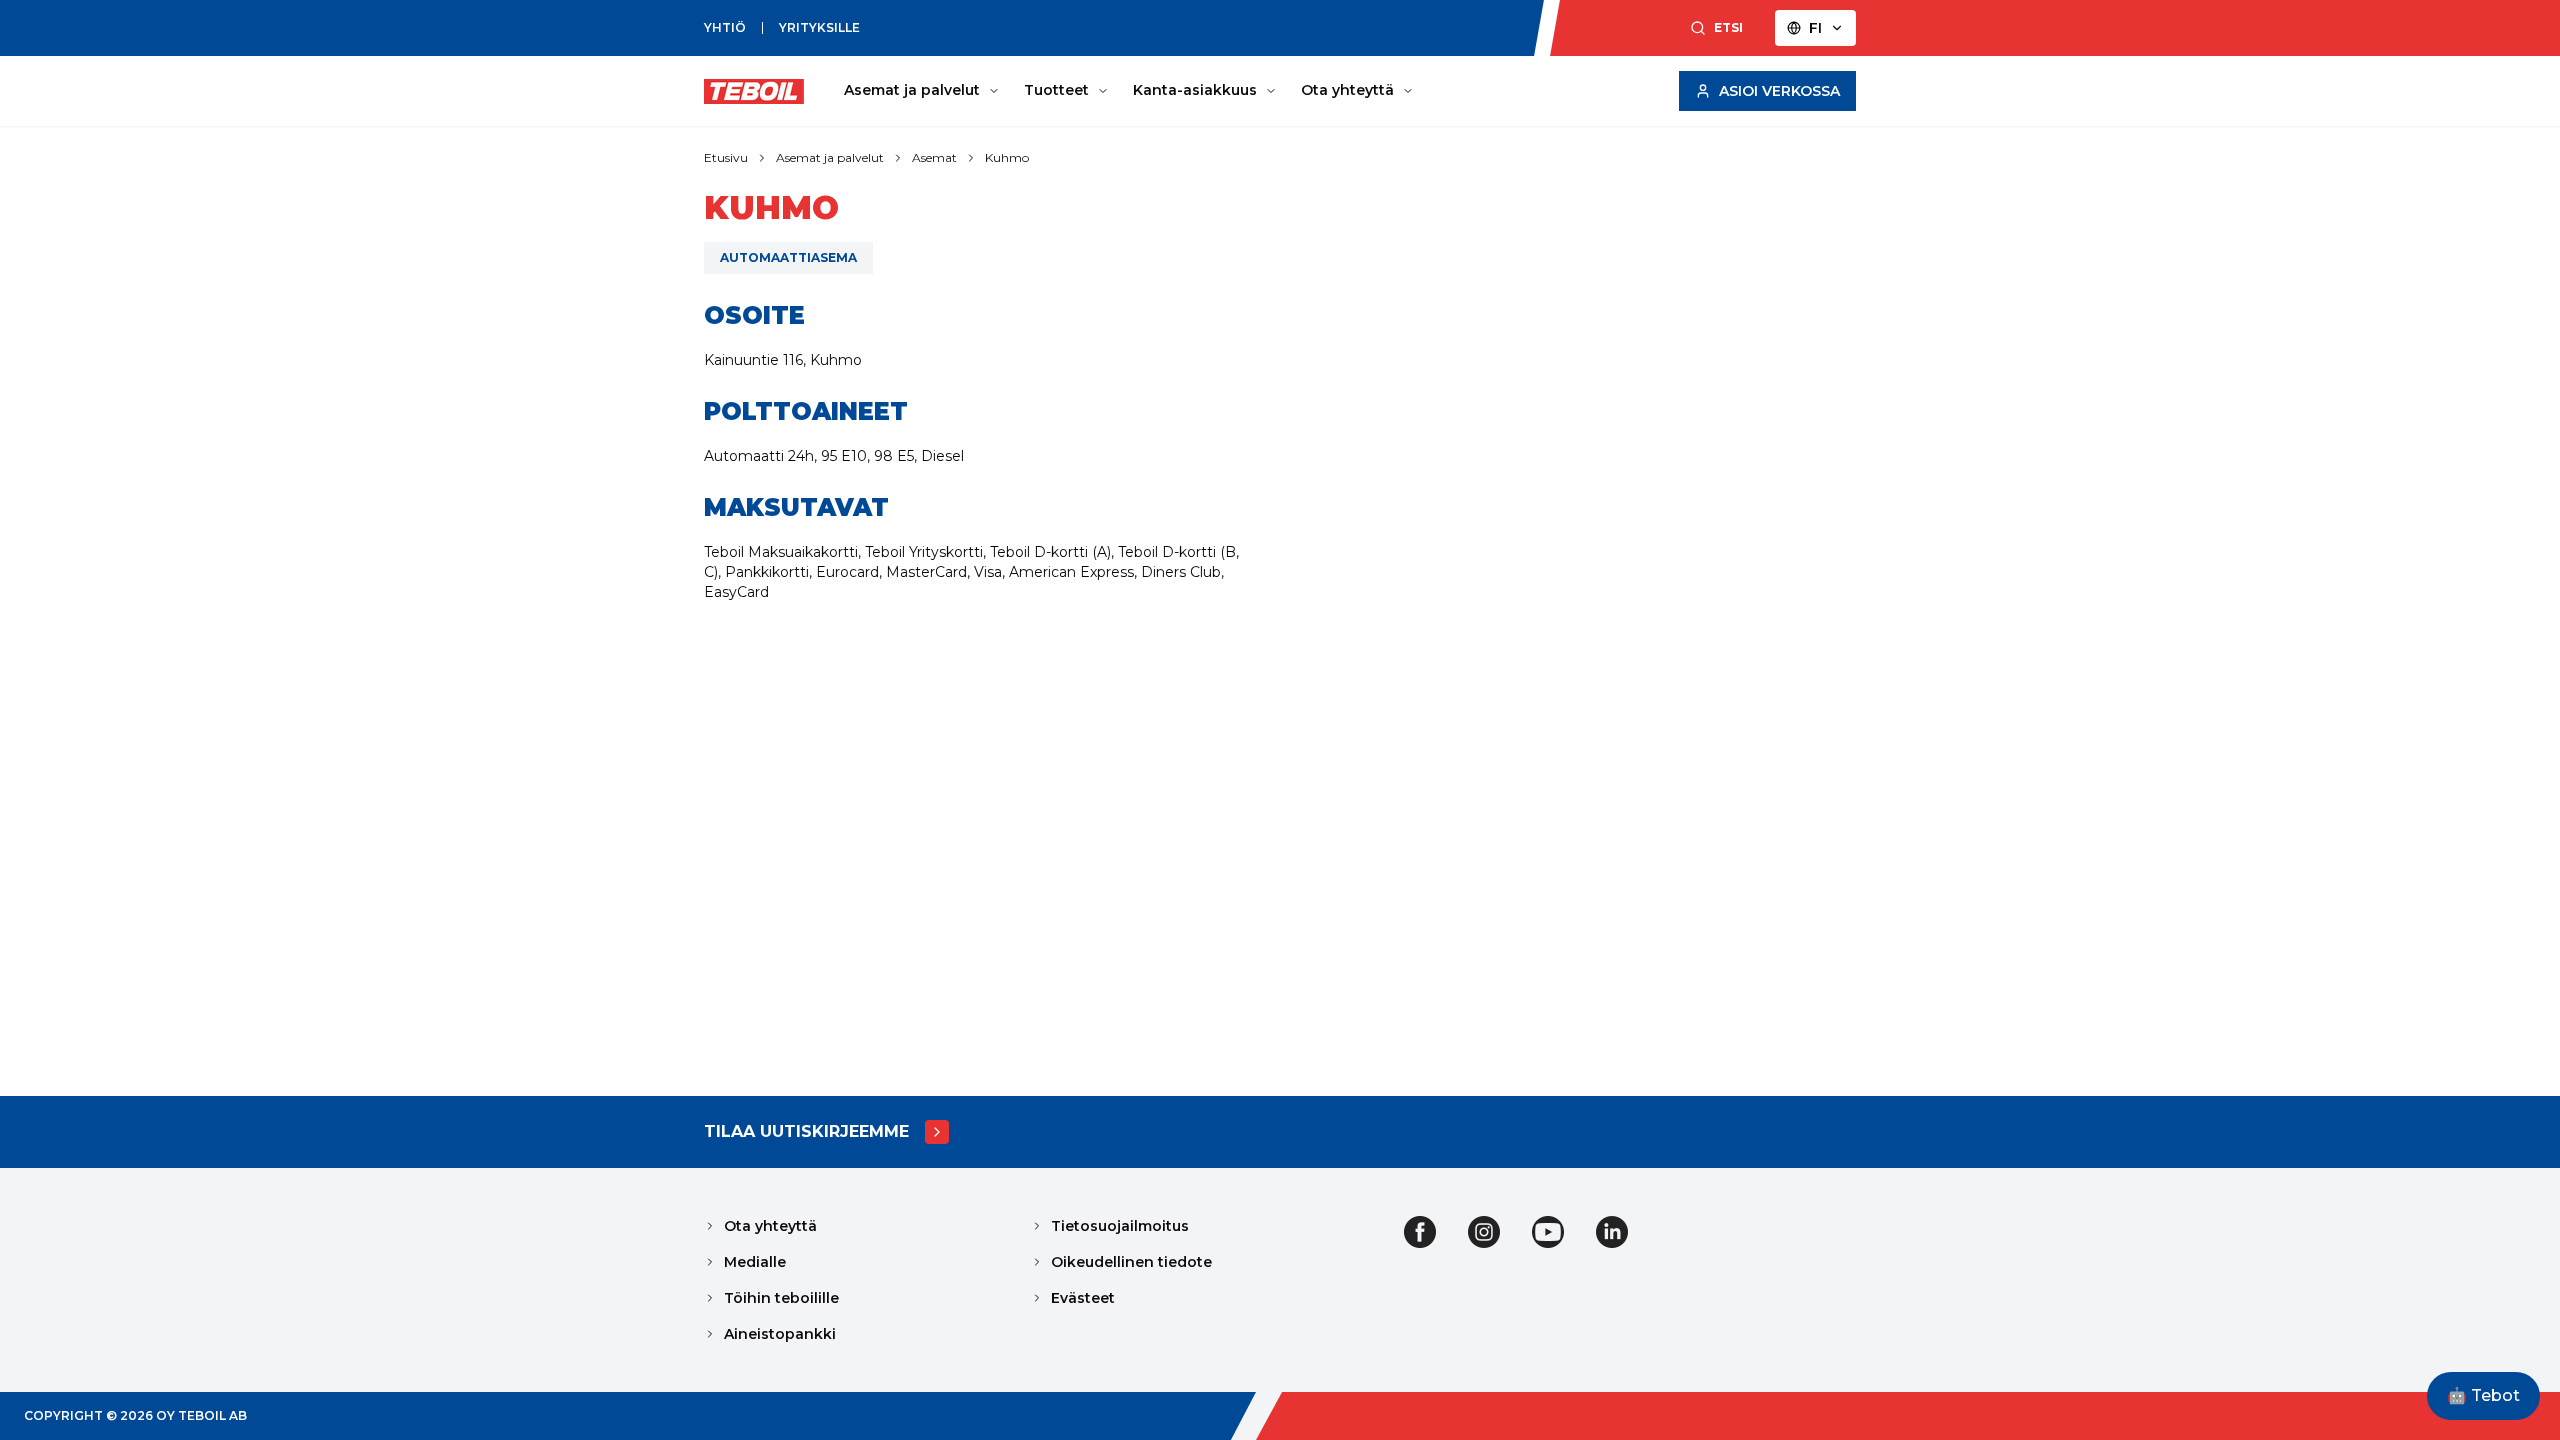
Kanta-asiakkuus (1195, 90)
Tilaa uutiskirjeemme (806, 1131)
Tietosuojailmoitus (1120, 1226)
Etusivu (726, 157)
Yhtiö (725, 27)
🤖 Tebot (2483, 1395)
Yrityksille (819, 27)
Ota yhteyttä (1347, 90)
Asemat (934, 157)
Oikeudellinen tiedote (1131, 1262)
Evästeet (1083, 1298)
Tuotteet (1056, 90)
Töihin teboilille (781, 1298)
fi (1815, 28)
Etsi (1728, 27)
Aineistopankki (780, 1334)
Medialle (755, 1262)
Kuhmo (1007, 157)
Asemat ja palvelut (912, 90)
